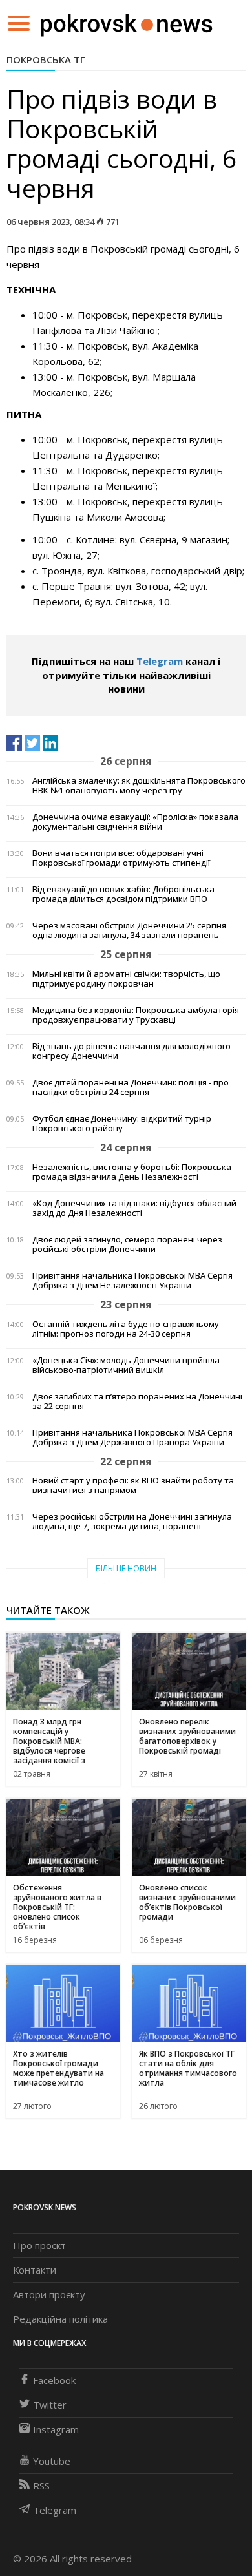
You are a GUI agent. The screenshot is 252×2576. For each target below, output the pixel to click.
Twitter (50, 2405)
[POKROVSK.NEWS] (126, 22)
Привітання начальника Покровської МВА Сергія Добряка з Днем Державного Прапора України (132, 1438)
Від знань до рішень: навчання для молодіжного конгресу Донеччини (131, 1051)
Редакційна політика (60, 2319)
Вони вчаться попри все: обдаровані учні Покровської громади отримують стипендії (121, 858)
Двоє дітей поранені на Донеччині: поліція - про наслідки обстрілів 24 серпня (131, 1087)
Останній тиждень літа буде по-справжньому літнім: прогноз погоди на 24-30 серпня (126, 1329)
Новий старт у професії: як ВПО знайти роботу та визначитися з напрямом (133, 1485)
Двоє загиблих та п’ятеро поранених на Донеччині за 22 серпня (137, 1401)
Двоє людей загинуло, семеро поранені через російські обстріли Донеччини (127, 1244)
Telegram (160, 661)
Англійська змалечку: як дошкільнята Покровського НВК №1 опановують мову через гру (139, 786)
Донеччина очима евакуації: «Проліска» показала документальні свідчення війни (135, 822)
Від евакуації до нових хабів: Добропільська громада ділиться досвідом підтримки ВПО (123, 894)
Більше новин (126, 1568)
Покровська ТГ (46, 59)
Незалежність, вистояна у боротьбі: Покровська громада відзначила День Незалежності (132, 1172)
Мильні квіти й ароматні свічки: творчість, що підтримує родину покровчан (126, 979)
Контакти (35, 2270)
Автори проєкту (49, 2294)
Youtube (52, 2461)
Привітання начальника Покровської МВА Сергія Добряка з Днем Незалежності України (132, 1281)
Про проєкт (39, 2245)
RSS (41, 2486)
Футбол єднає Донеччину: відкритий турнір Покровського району (122, 1124)
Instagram (56, 2429)
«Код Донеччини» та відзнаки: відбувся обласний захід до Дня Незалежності (134, 1208)
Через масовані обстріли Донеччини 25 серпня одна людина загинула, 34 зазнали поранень (129, 930)
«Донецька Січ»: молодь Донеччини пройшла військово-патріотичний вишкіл (126, 1365)
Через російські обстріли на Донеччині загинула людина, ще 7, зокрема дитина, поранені (132, 1522)
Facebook (54, 2380)
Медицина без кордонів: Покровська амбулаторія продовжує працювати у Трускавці (136, 1015)
